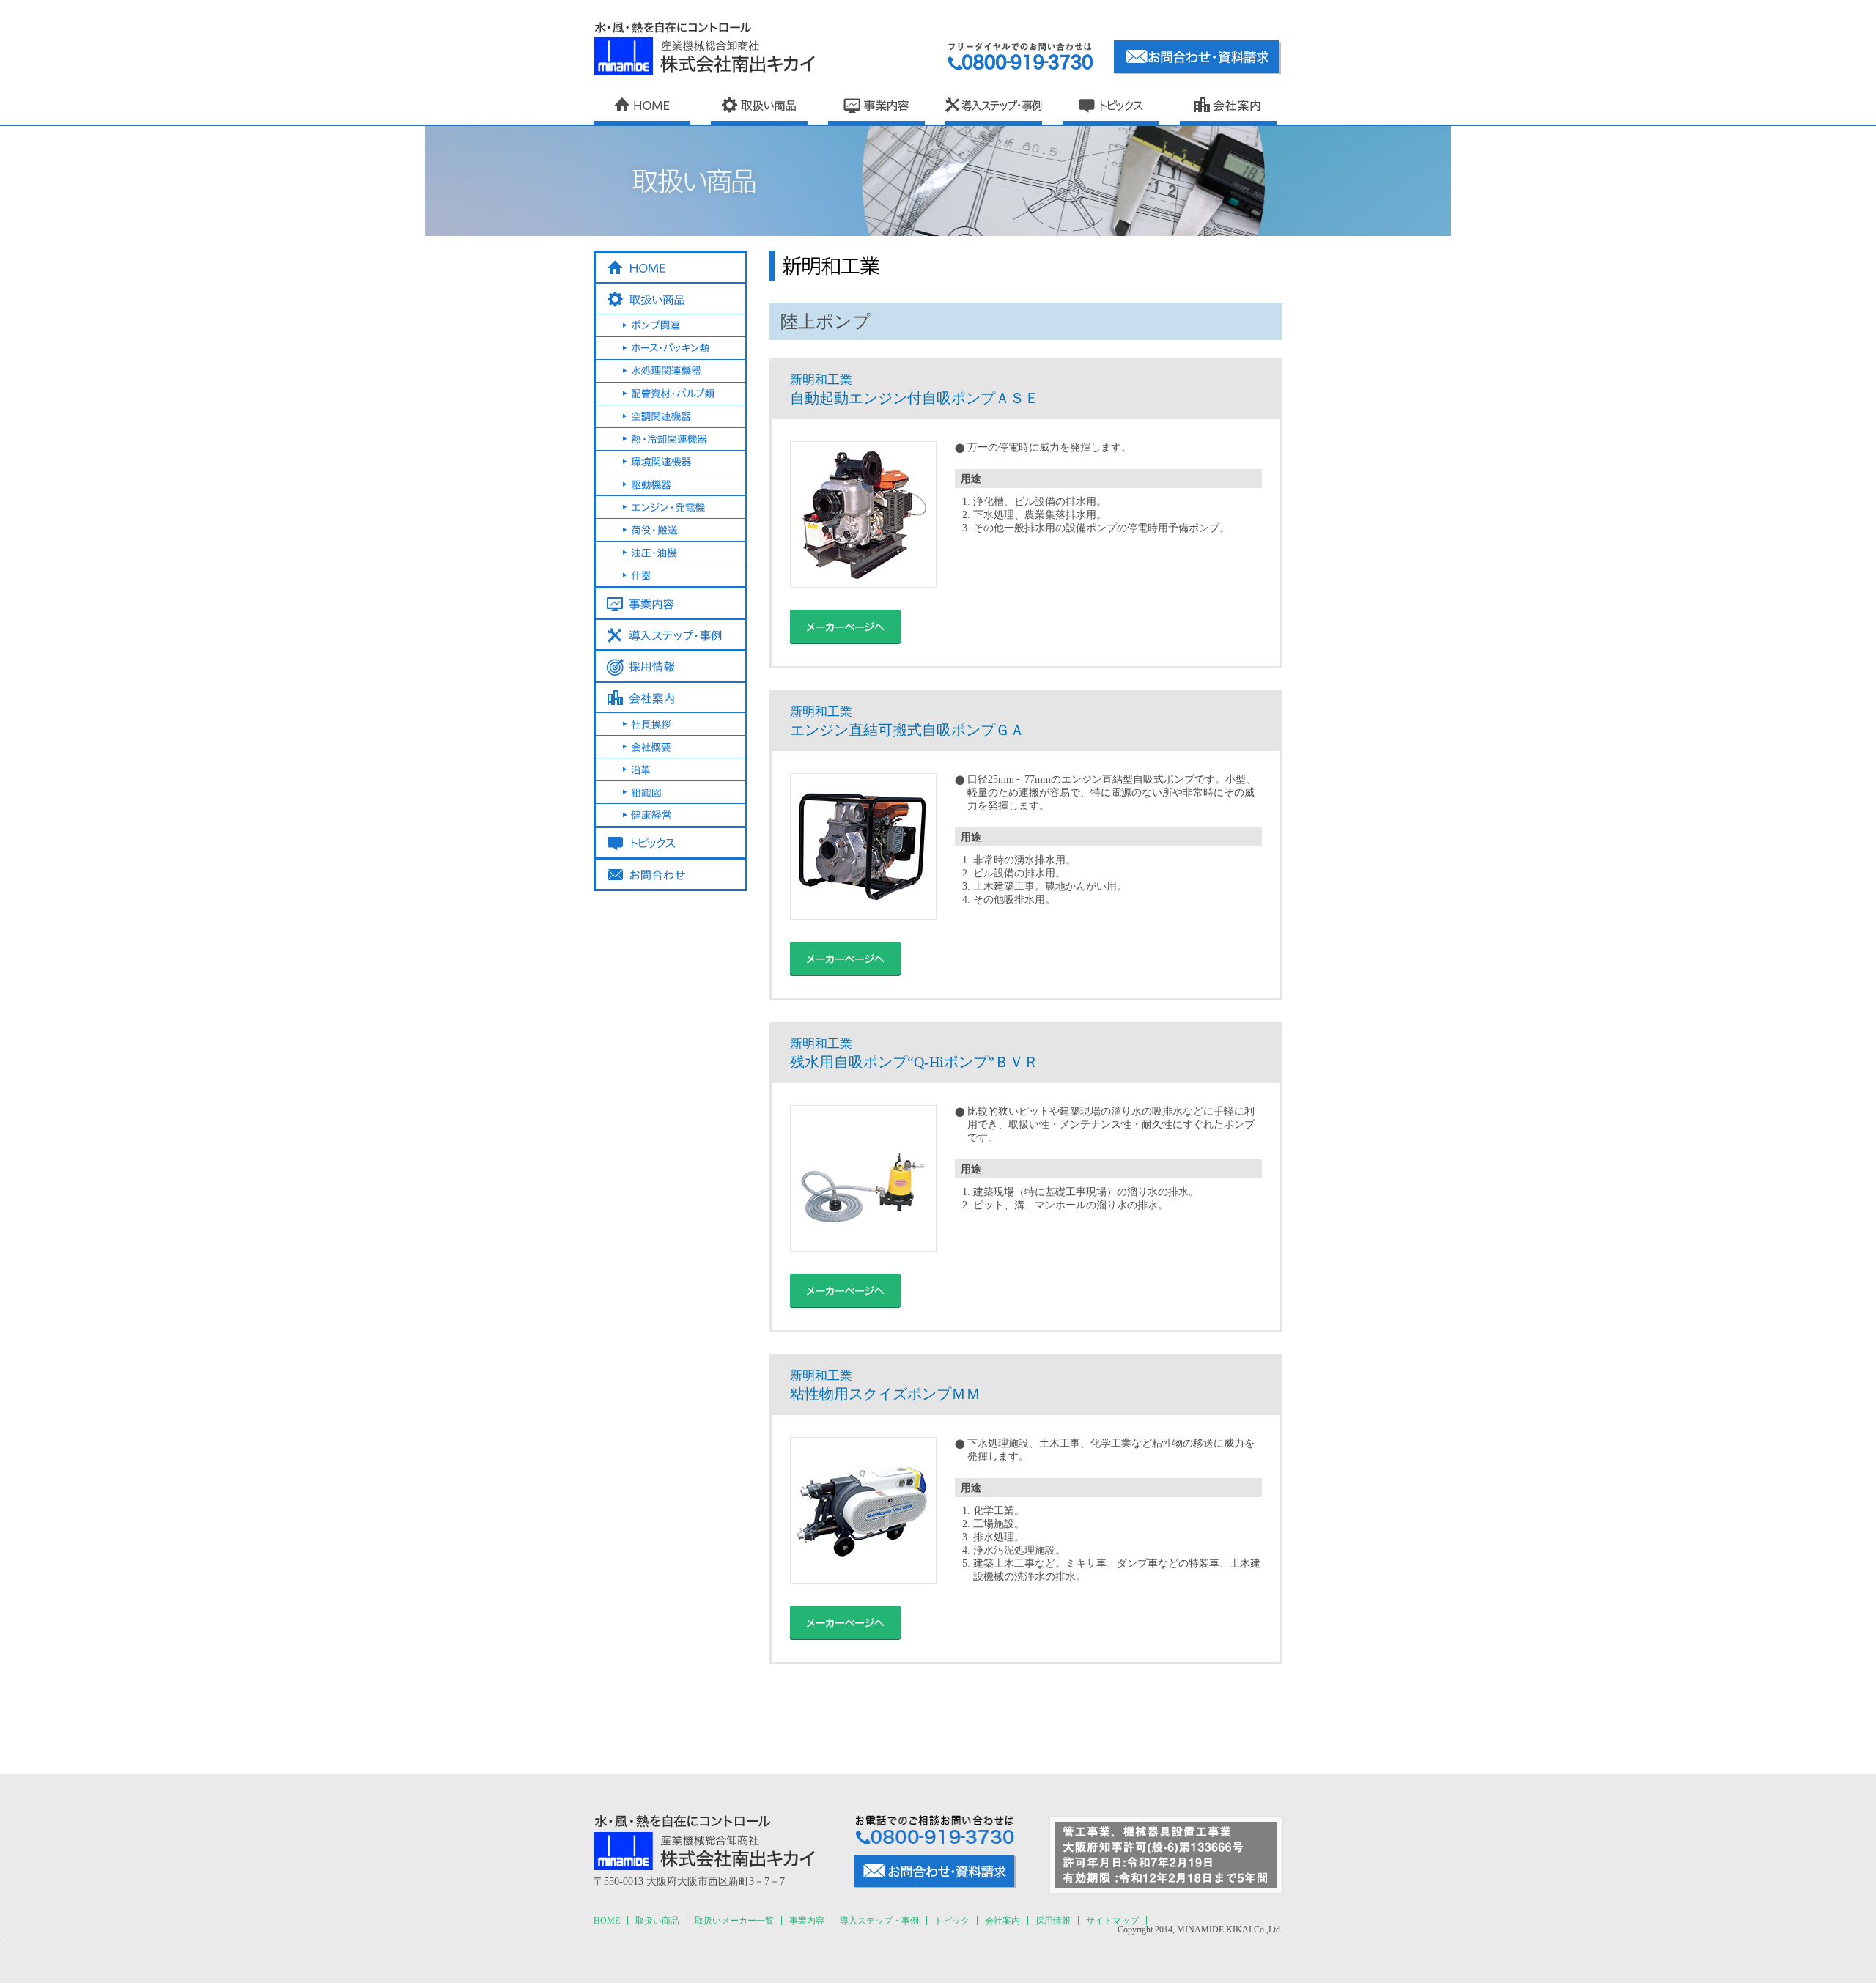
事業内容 (807, 1921)
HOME (607, 1921)
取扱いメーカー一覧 (734, 1921)
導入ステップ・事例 (879, 1921)
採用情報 (1053, 1921)
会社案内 (1002, 1921)
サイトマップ (1112, 1921)
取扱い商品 (657, 1921)
